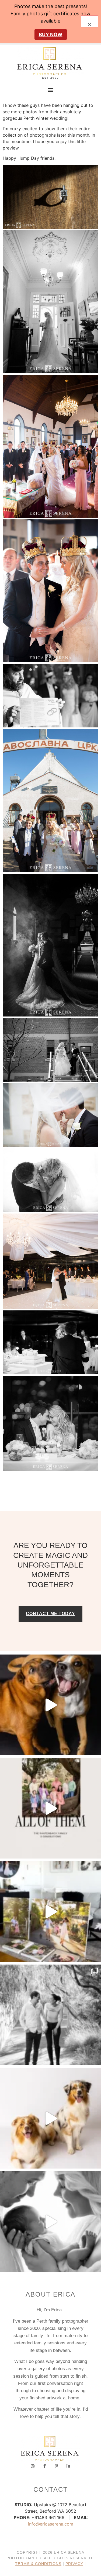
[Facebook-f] (45, 2466)
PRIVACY (74, 2564)
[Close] (90, 21)
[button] (50, 90)
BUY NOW (51, 34)
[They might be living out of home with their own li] (50, 2015)
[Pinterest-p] (56, 2466)
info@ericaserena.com (51, 2524)
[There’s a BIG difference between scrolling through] (50, 2222)
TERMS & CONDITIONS (38, 2564)
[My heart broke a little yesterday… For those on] (50, 1705)
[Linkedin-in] (68, 2466)
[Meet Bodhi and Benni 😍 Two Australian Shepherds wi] (50, 2118)
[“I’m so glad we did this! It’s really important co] (50, 1912)
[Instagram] (33, 2466)
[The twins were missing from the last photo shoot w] (50, 1808)
